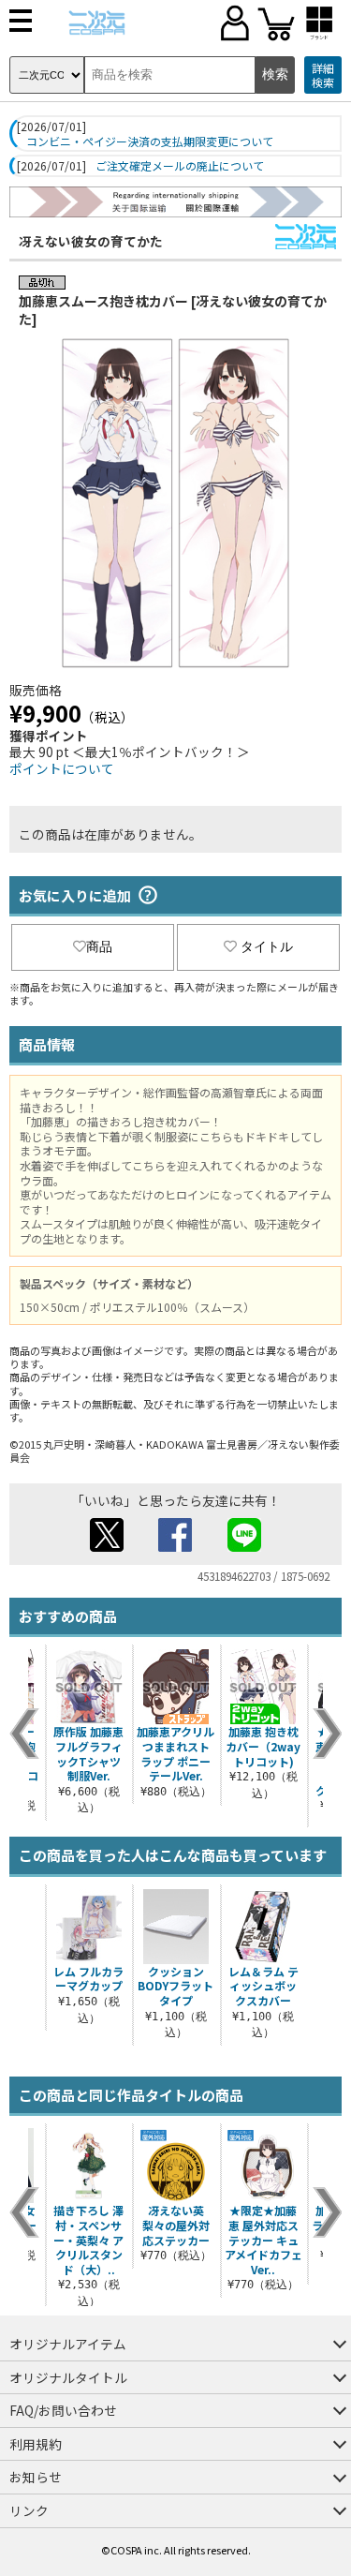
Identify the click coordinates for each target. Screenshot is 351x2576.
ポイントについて (62, 768)
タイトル (267, 946)
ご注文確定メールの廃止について (180, 166)
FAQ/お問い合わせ (63, 2410)
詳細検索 (323, 75)
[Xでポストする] (107, 1546)
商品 (99, 946)
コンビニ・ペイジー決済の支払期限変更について (150, 141)
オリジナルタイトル (68, 2377)
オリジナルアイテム (68, 2344)
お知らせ (36, 2477)
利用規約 (36, 2444)
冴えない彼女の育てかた (91, 241)
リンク (29, 2510)
